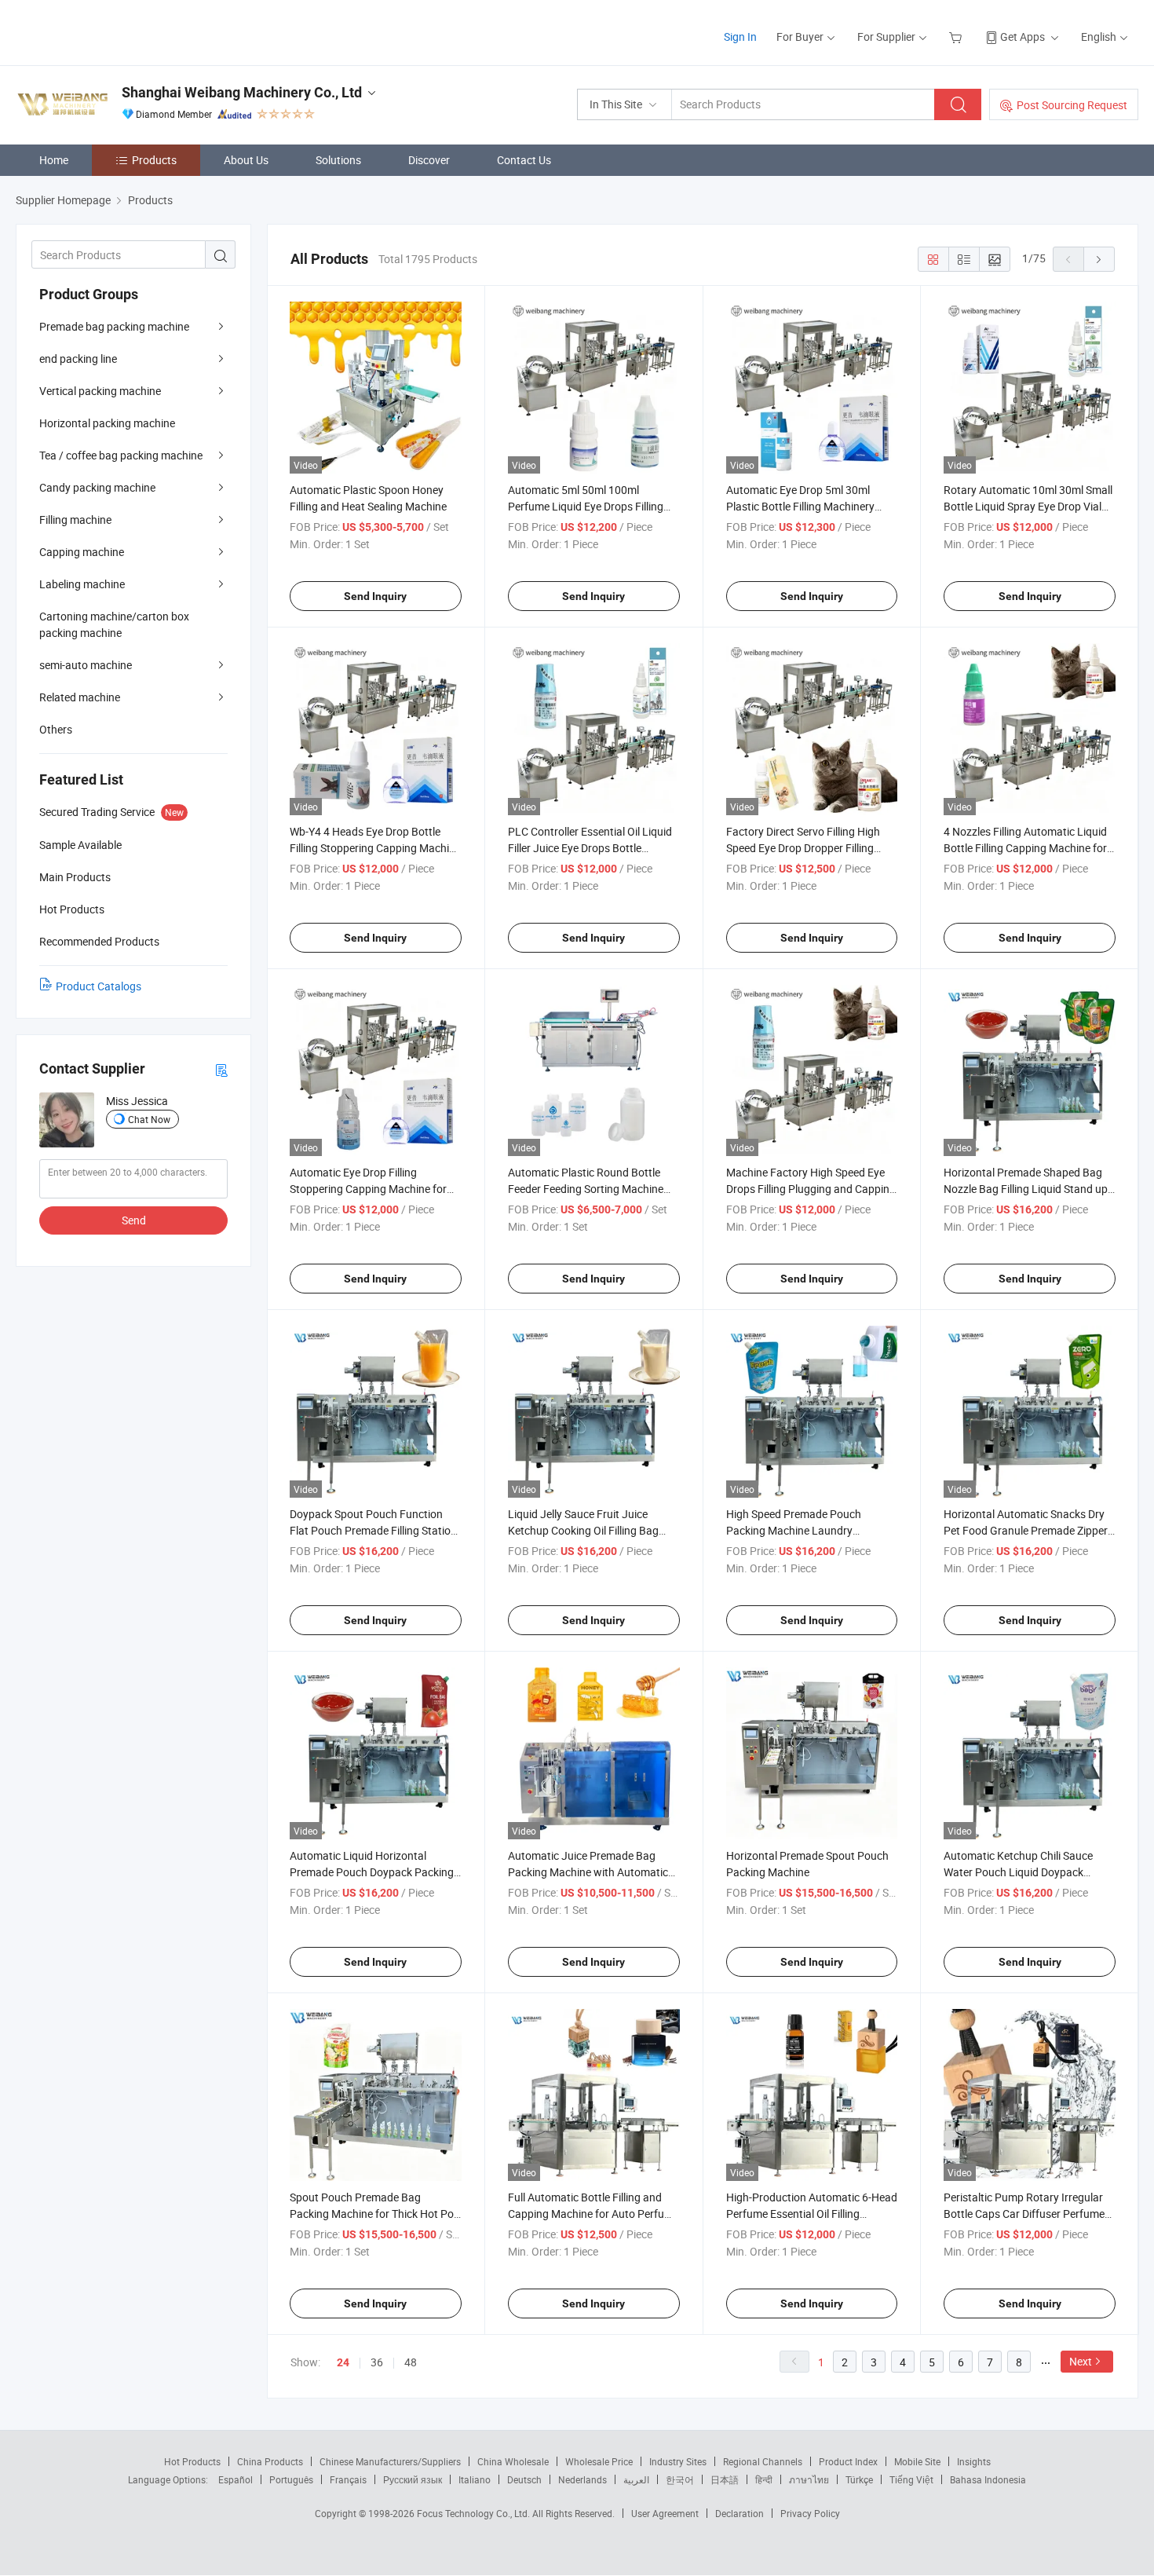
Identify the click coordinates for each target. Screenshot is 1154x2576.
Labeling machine (82, 584)
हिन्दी (764, 2479)
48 (411, 2362)
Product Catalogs (99, 986)
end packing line (78, 359)
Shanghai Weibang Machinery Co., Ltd (242, 92)
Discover (429, 160)
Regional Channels (763, 2461)
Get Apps (1023, 37)
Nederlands (582, 2479)
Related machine (80, 697)
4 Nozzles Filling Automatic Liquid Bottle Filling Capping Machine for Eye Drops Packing (1025, 848)
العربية (636, 2479)
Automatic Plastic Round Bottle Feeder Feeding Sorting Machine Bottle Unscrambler (586, 1189)
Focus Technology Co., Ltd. (475, 2513)
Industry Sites (678, 2461)
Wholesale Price (599, 2461)
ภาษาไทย (809, 2479)
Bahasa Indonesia (988, 2479)
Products (154, 160)
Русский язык (413, 2479)
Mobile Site (917, 2461)
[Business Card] (221, 1069)
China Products (270, 2461)
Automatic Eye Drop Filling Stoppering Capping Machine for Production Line (368, 1189)
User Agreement (665, 2513)
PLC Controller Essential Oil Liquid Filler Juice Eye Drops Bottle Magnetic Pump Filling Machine (590, 848)
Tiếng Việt (911, 2479)
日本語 (725, 2479)
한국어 (680, 2479)
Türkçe (859, 2479)
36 (377, 2362)
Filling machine (75, 520)
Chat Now (149, 1119)
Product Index (848, 2461)
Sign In (740, 37)
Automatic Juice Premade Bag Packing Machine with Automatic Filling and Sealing (588, 1872)
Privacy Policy (810, 2513)
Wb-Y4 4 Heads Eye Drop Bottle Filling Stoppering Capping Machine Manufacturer (375, 848)
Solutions (338, 160)
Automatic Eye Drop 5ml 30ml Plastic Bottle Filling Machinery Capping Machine (800, 506)
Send (134, 1220)
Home (54, 160)
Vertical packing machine (100, 391)
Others (56, 729)
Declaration (740, 2513)
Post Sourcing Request (1072, 105)
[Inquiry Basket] (957, 37)
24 (343, 2362)
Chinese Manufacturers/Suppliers (390, 2461)
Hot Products (192, 2461)
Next (1081, 2361)
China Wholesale (513, 2461)
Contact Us (524, 160)
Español (236, 2479)
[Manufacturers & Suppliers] (117, 31)
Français (348, 2479)
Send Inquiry (375, 596)
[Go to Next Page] (1099, 259)
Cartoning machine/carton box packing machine (114, 624)
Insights (974, 2461)
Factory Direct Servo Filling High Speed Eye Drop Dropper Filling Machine (803, 848)
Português (291, 2479)
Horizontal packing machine (107, 423)
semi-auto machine (86, 665)
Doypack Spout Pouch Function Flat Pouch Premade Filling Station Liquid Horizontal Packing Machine (374, 1530)
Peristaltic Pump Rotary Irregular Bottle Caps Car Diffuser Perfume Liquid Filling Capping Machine (1024, 2214)
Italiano (475, 2479)
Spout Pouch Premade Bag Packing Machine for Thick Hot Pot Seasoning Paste (374, 2214)
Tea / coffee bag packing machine (121, 455)
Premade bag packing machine (114, 326)
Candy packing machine (97, 487)
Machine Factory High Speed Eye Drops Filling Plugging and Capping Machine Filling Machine (811, 1189)
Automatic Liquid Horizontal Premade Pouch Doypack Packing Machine (372, 1872)
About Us (246, 160)
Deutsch (524, 2479)
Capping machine (82, 552)
